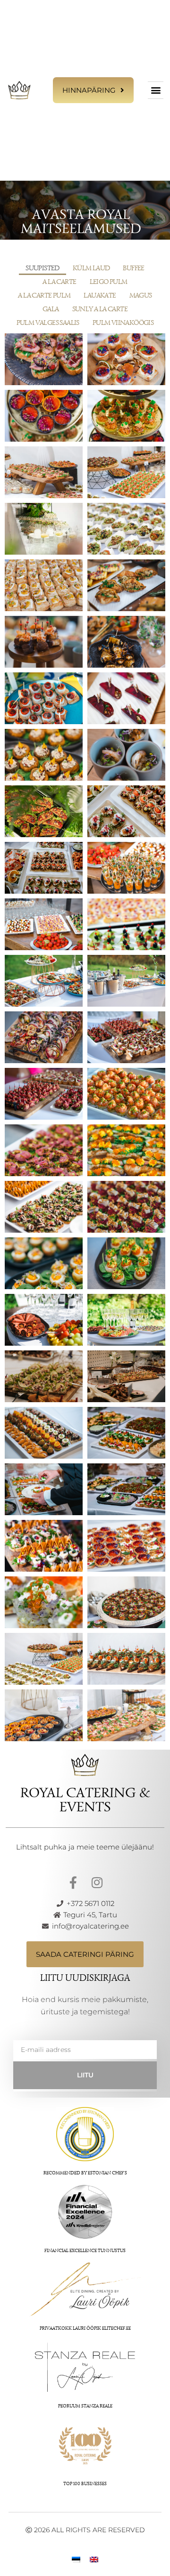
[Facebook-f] (73, 1882)
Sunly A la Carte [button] (100, 309)
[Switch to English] (94, 2559)
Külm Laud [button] (91, 268)
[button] (156, 90)
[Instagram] (97, 1882)
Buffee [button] (133, 268)
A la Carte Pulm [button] (44, 295)
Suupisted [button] (42, 268)
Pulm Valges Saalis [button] (48, 323)
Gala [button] (51, 309)
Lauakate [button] (100, 295)
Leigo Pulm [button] (109, 282)
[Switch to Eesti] (76, 2559)
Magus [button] (141, 295)
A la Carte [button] (59, 282)
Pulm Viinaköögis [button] (123, 323)
